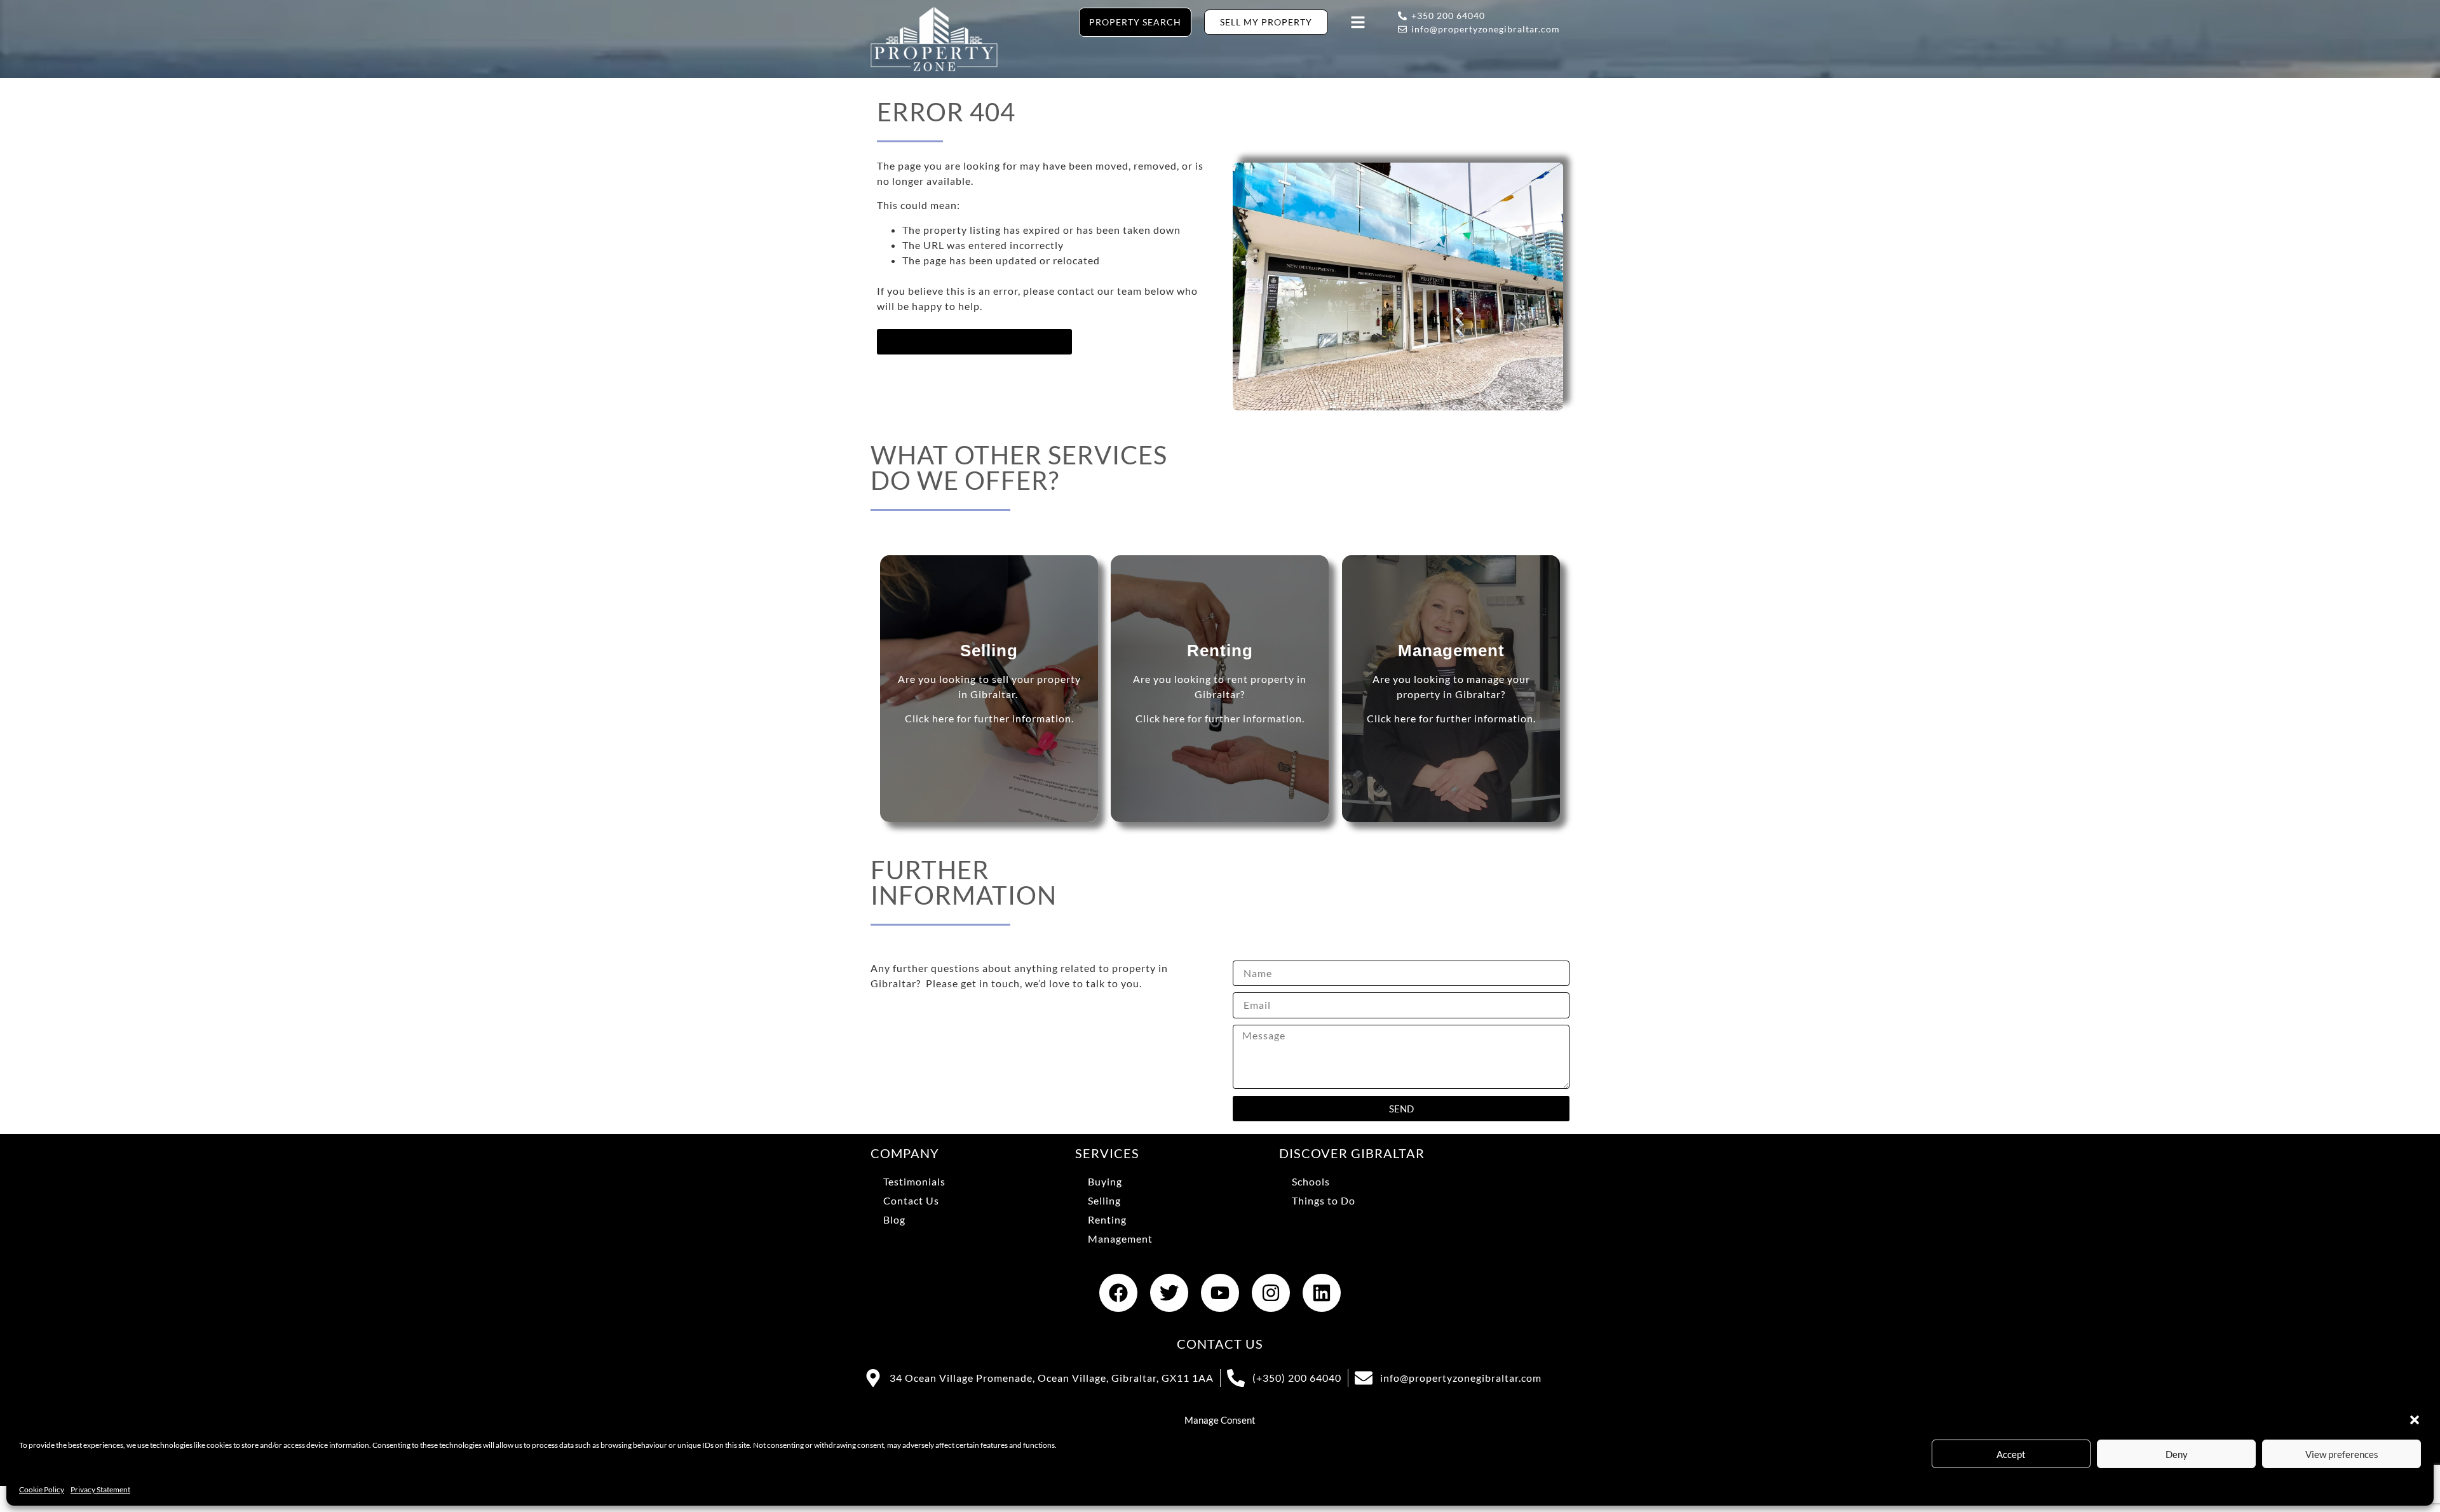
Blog (894, 1219)
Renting (1107, 1219)
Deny (2177, 1454)
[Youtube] (1220, 1293)
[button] (2415, 1420)
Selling (1104, 1200)
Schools (1311, 1181)
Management (1120, 1239)
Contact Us (911, 1200)
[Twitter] (1169, 1293)
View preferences (2342, 1454)
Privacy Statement (100, 1489)
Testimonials (914, 1181)
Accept (2011, 1454)
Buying (1105, 1181)
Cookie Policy (42, 1489)
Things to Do (1324, 1200)
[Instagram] (1271, 1293)
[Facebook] (1118, 1293)
